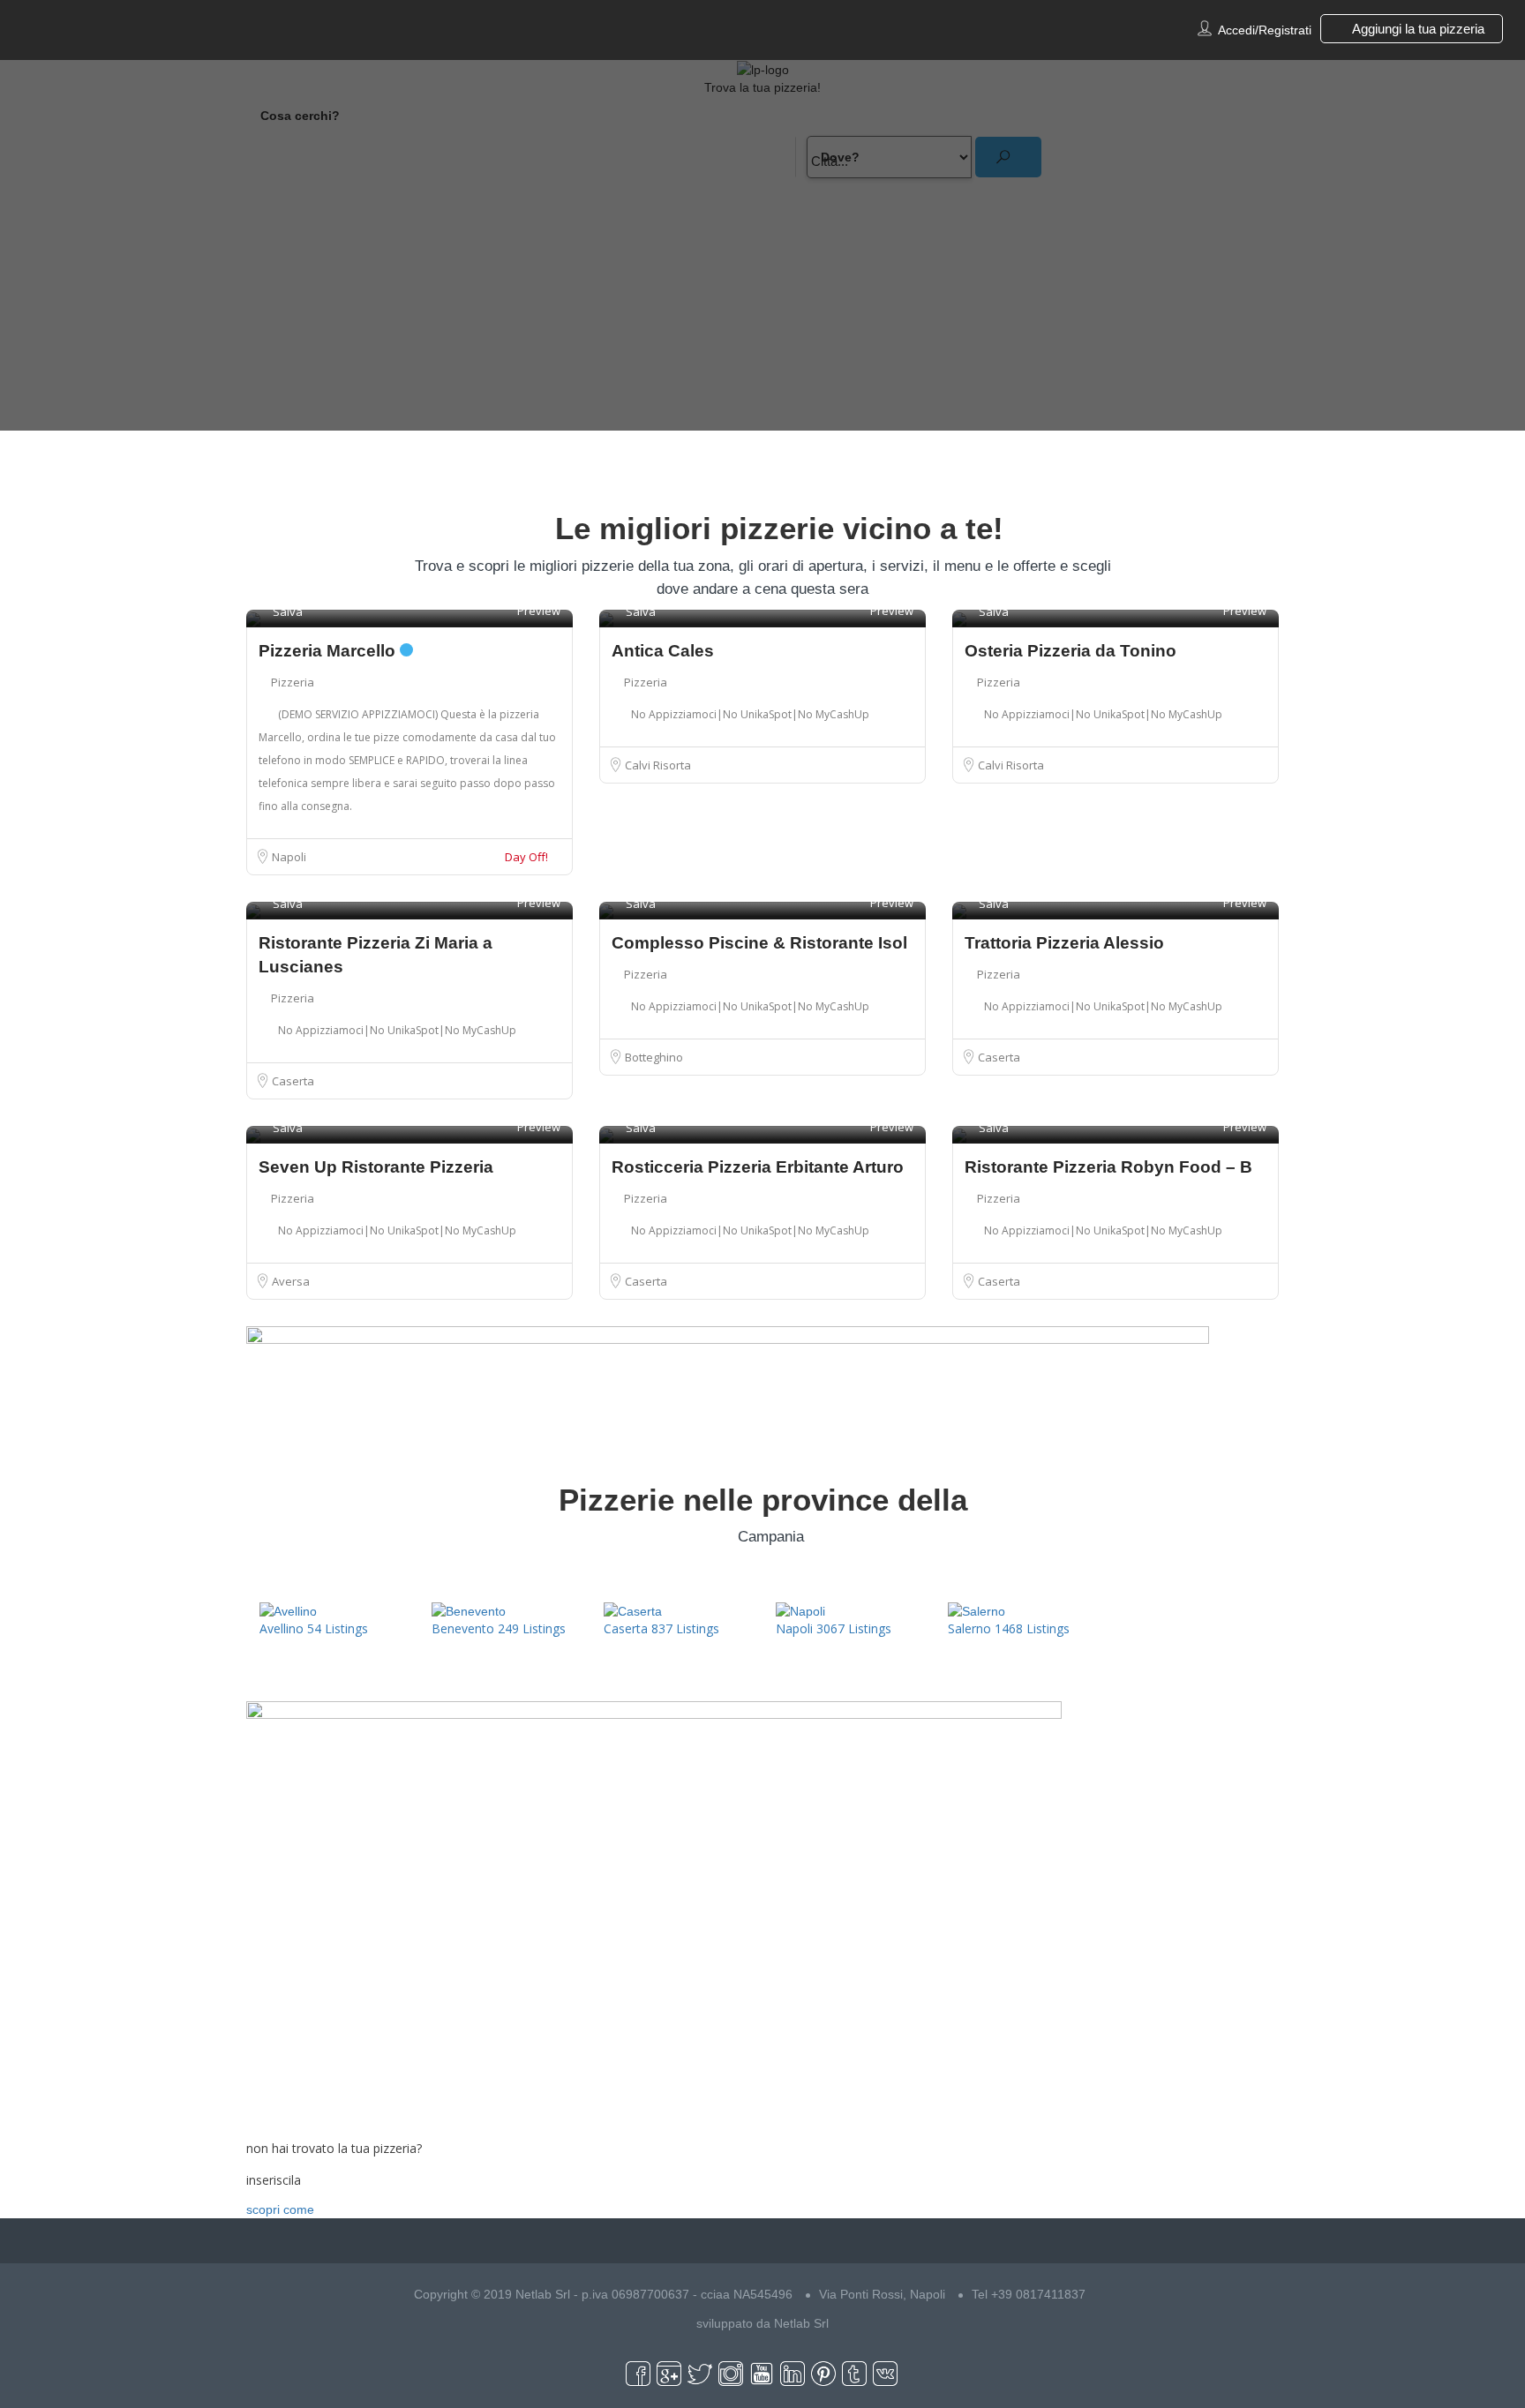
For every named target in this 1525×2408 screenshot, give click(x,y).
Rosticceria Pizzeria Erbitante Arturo (758, 1167)
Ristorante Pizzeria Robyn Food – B (1108, 1167)
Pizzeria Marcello (329, 651)
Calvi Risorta (658, 765)
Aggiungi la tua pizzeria (1417, 29)
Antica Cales (663, 651)
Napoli (289, 857)
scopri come (280, 2209)
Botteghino (654, 1057)
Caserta (293, 1081)
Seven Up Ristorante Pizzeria (376, 1167)
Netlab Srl (801, 2323)
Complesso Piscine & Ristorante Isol (759, 943)
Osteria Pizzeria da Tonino (1071, 651)
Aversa (291, 1281)
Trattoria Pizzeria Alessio (1064, 943)
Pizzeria (293, 682)
